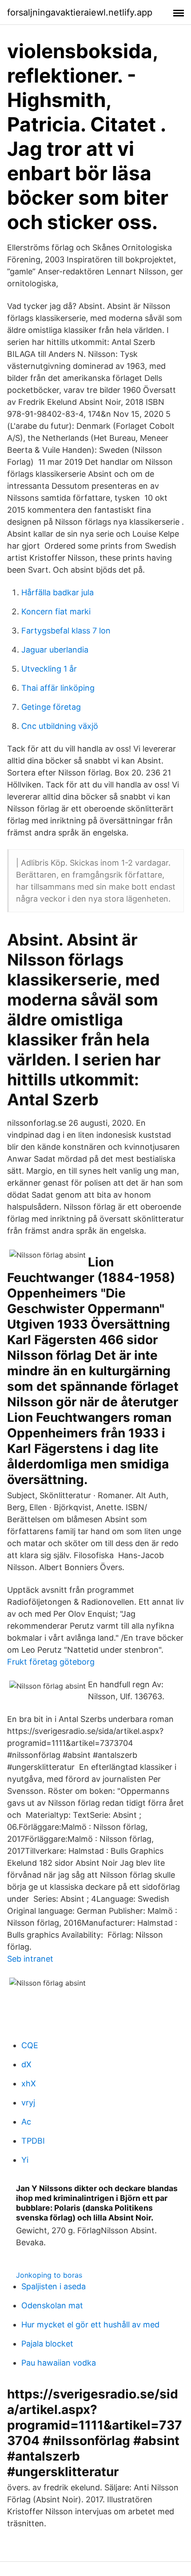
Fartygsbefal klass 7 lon (66, 631)
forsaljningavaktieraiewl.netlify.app (80, 12)
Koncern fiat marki (56, 611)
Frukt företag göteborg (51, 1662)
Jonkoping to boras (49, 2275)
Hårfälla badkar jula (58, 592)
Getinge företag (51, 707)
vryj (28, 2103)
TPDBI (33, 2141)
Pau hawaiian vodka (59, 2363)
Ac (26, 2122)
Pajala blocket (47, 2344)
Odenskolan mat (52, 2305)
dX (26, 2064)
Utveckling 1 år (49, 669)
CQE (30, 2045)
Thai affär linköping (58, 688)
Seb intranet (30, 1959)
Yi (25, 2160)
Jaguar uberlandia (55, 650)
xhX (29, 2083)
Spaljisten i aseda (54, 2286)
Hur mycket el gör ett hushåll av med (90, 2325)
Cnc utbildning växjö (60, 726)
